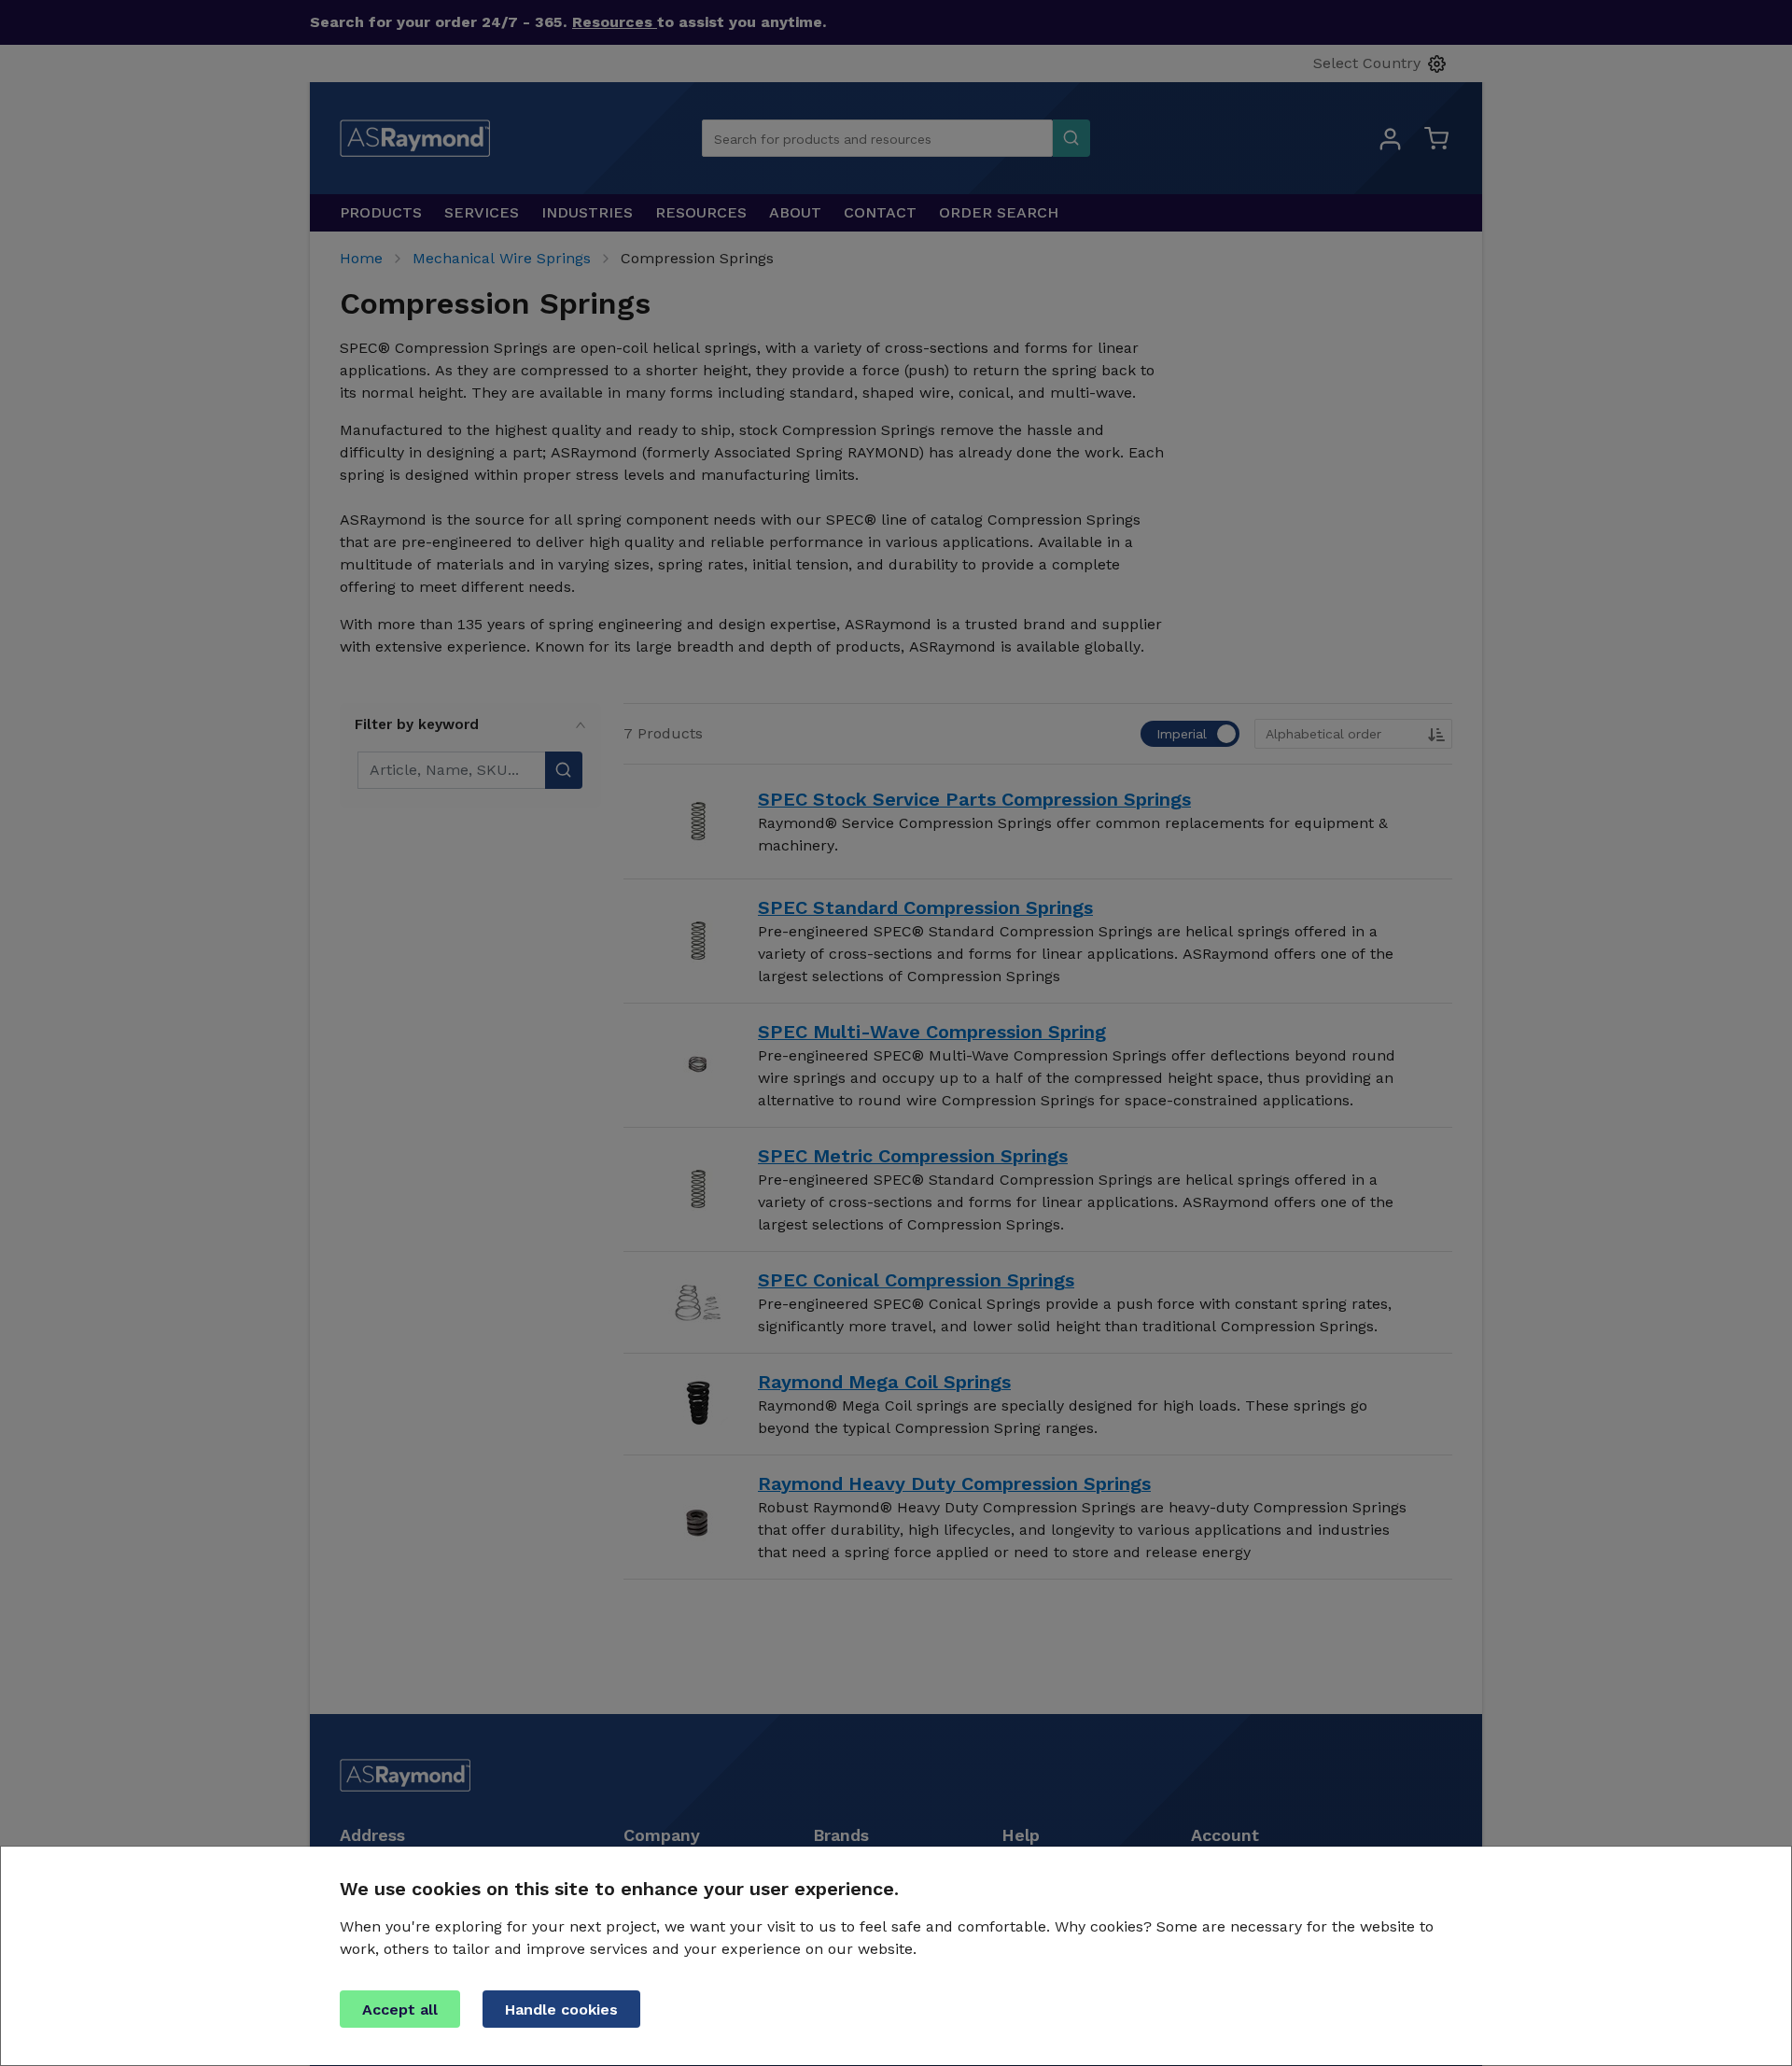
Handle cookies (561, 2010)
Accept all (400, 2010)
